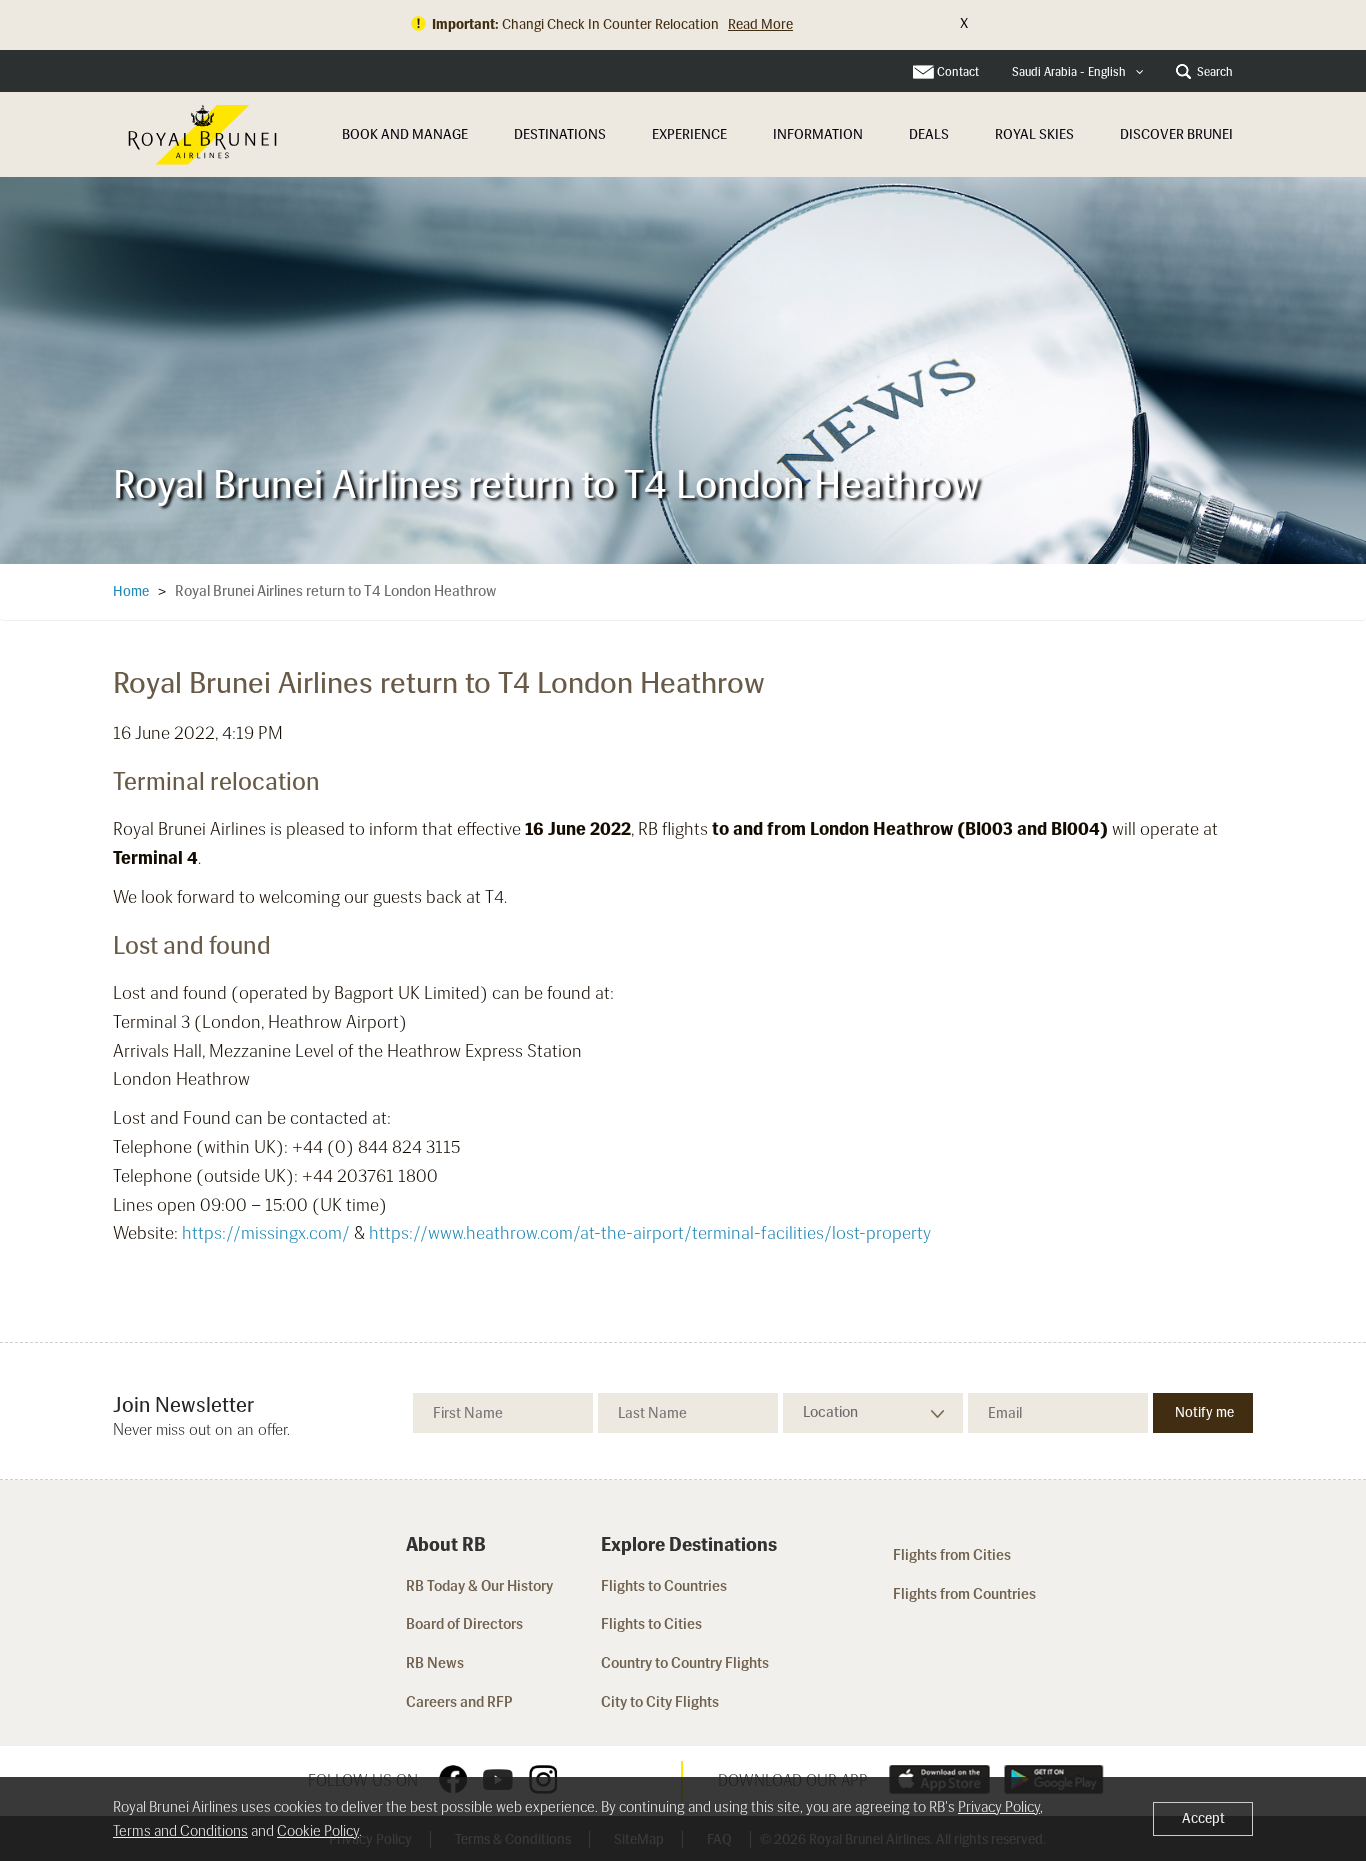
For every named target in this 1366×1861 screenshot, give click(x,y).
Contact (958, 72)
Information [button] (818, 134)
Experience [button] (689, 134)
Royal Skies (1034, 134)
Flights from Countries (964, 1594)
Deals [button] (929, 134)
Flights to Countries (664, 1586)
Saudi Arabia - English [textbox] (1069, 72)
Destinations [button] (560, 134)
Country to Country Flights (686, 1663)
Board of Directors (464, 1624)
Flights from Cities (952, 1555)
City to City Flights (661, 1702)
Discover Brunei (1176, 134)
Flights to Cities (651, 1624)
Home (131, 591)
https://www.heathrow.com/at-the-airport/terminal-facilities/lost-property (650, 1233)
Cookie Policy (318, 1831)
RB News (435, 1663)
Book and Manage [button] (405, 134)
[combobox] (1078, 72)
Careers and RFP (459, 1702)
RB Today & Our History (479, 1586)
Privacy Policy (999, 1807)
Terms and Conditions (180, 1831)
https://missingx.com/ (266, 1233)
